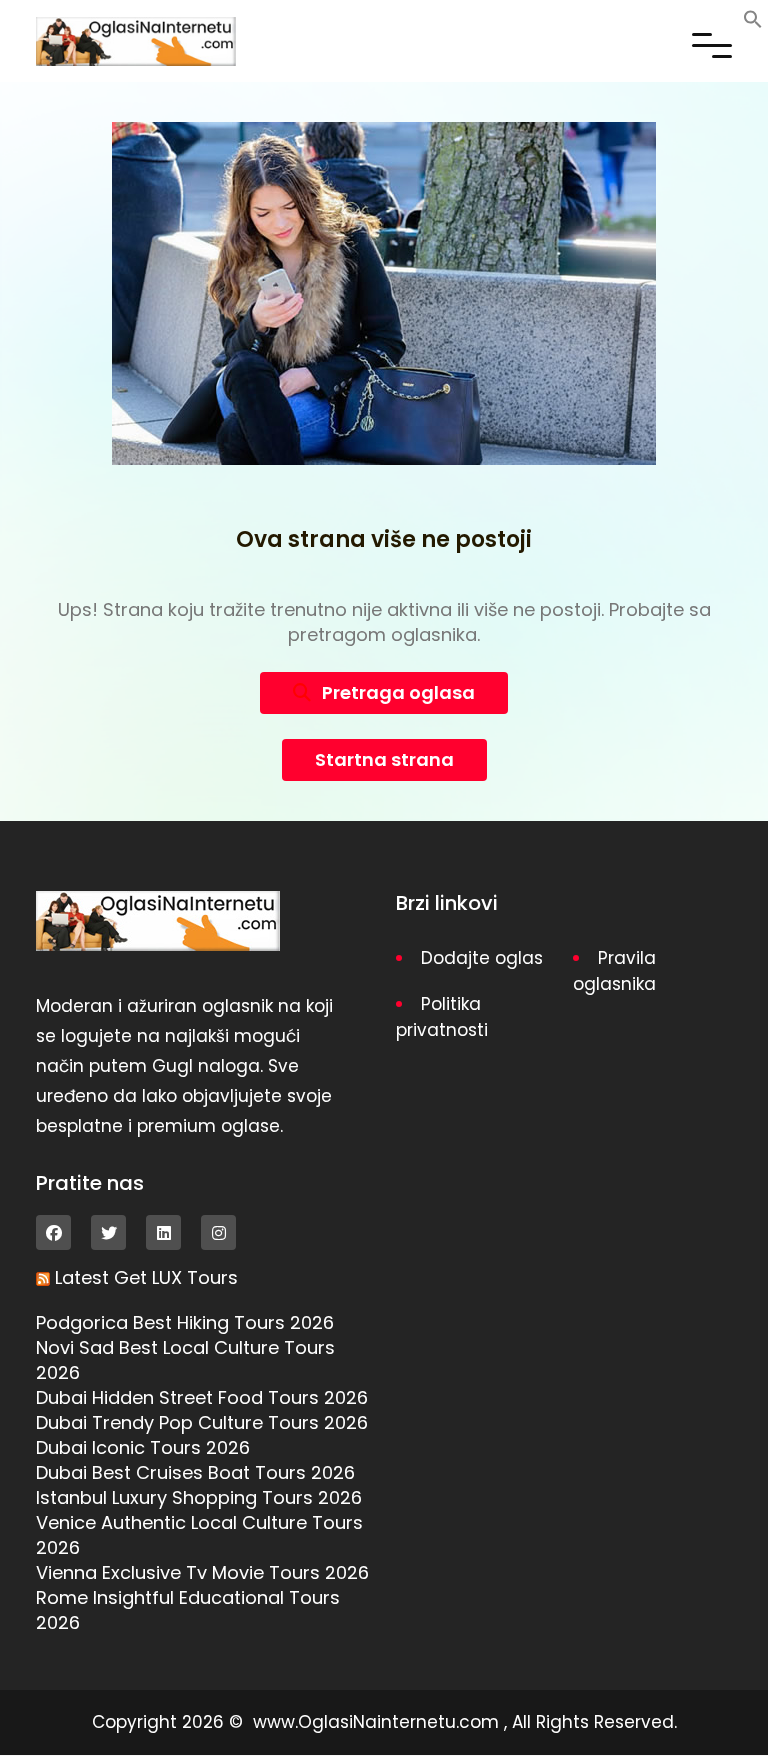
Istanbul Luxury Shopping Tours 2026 (199, 1497)
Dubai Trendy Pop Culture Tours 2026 (202, 1422)
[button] (753, 17)
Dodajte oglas (482, 958)
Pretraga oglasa (396, 692)
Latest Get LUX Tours (146, 1277)
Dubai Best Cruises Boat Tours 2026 (195, 1472)
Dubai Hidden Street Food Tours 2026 (202, 1397)
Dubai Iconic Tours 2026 (143, 1447)
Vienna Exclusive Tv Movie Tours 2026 (202, 1572)
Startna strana (384, 759)
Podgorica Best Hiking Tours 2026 (185, 1322)
